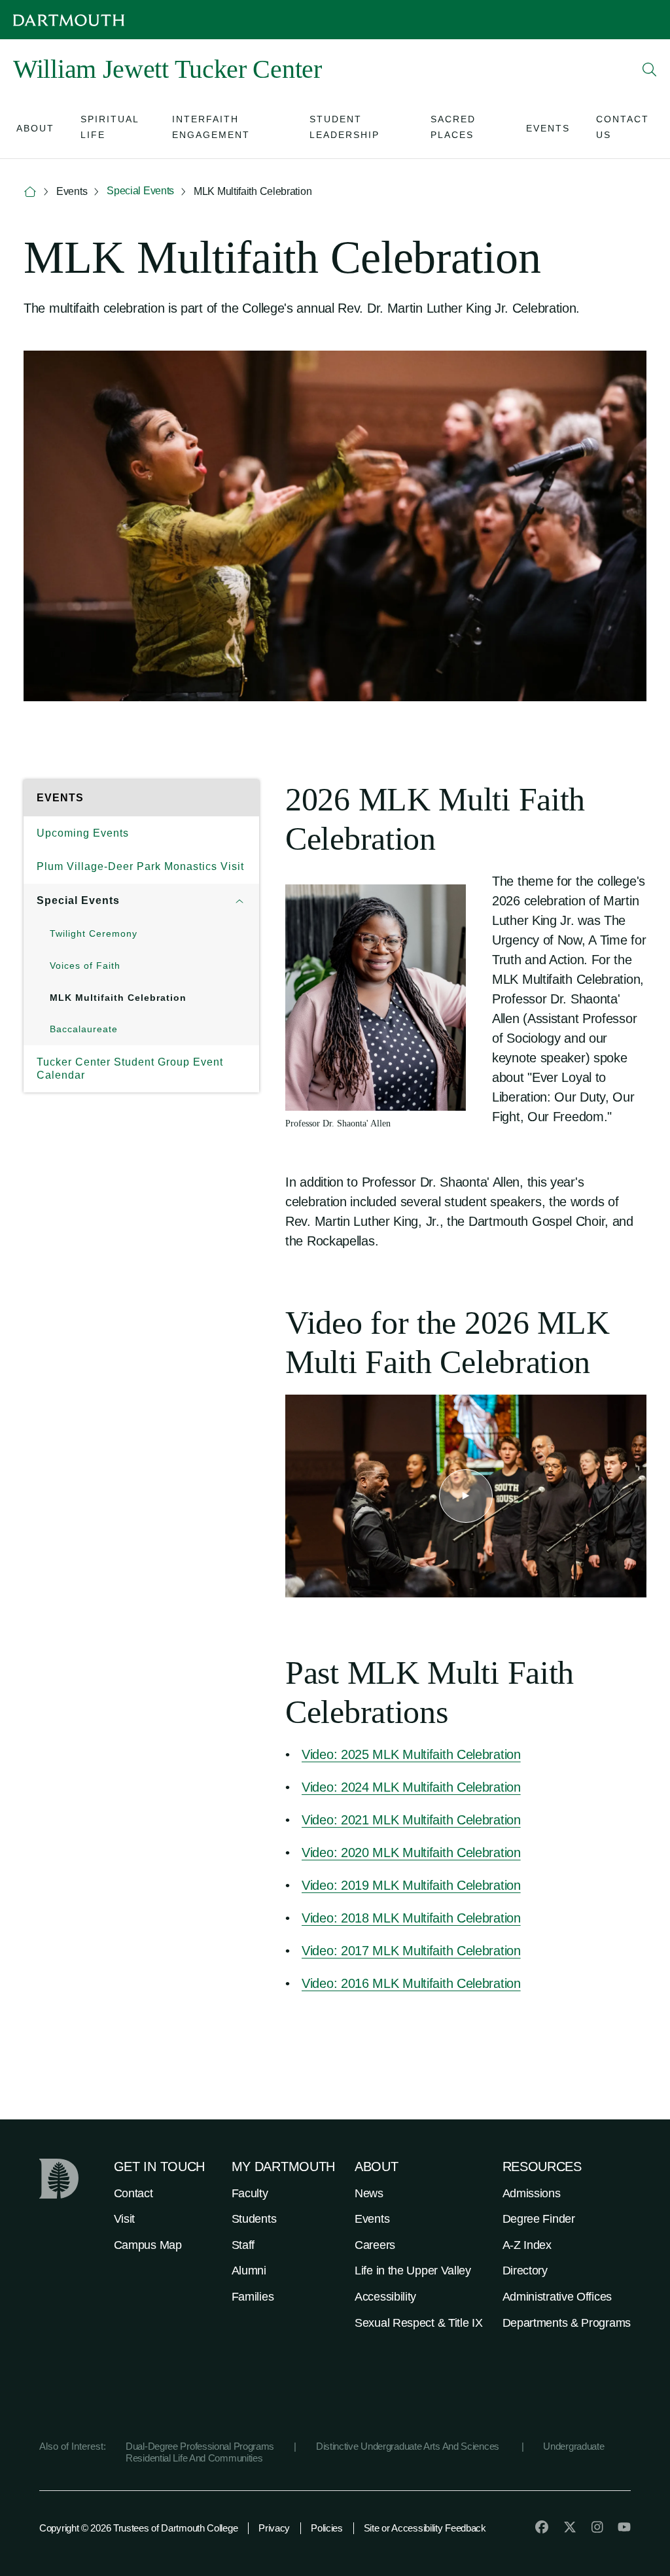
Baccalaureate (84, 1029)
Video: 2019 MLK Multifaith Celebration (411, 1885)
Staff (243, 2245)
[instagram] (597, 2527)
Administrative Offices (557, 2297)
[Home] (30, 192)
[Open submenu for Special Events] (239, 901)
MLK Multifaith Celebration (118, 998)
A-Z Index (527, 2245)
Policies (327, 2528)
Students (254, 2219)
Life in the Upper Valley (413, 2271)
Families (253, 2297)
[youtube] (624, 2527)
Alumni (249, 2271)
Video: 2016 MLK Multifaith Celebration (411, 1983)
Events (372, 2219)
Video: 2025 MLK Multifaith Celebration (411, 1754)
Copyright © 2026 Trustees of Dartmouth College (138, 2528)
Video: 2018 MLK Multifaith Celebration (411, 1918)
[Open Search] (650, 69)
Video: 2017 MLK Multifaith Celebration (411, 1951)
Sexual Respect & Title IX (419, 2323)
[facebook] (542, 2527)
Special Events (140, 191)
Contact (133, 2193)
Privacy (274, 2528)
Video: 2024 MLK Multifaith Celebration (411, 1787)
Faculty (250, 2193)
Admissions (532, 2193)
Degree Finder (539, 2219)
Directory (525, 2271)
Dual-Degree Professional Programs (200, 2446)
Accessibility (385, 2297)
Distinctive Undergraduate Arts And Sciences (409, 2446)
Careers (375, 2245)
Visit (125, 2219)
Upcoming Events (83, 833)
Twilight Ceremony (94, 933)
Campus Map (148, 2245)
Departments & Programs (567, 2323)
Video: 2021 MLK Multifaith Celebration (411, 1820)
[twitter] (570, 2527)
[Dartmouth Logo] (69, 20)
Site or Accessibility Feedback (425, 2528)
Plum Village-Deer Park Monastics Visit (140, 866)
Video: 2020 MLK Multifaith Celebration (411, 1853)
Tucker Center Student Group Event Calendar (130, 1069)
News (369, 2193)
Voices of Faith (85, 966)
